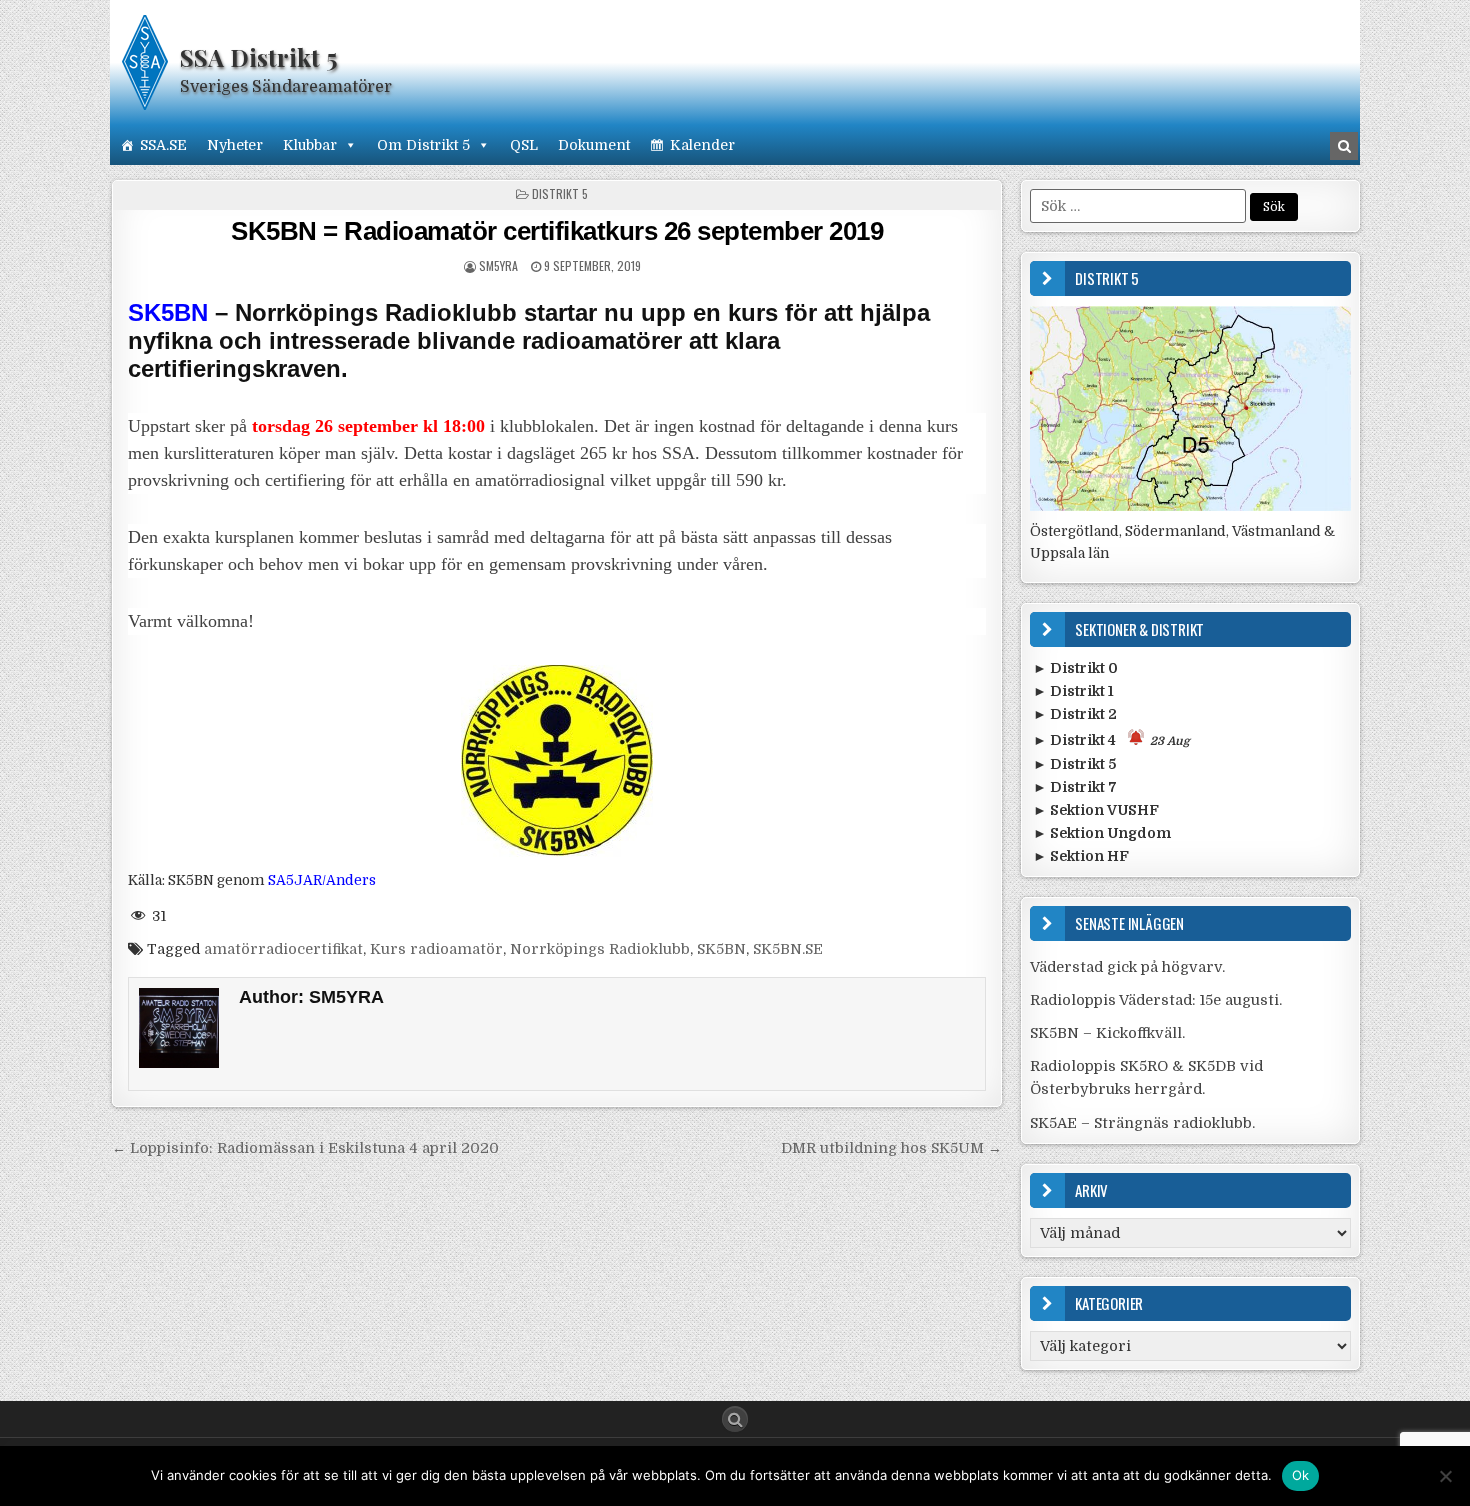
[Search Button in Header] (1344, 146)
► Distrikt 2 (1075, 714)
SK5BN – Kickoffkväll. (1107, 1033)
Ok (1301, 1475)
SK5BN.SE (788, 949)
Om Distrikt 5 (423, 145)
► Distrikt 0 (1075, 668)
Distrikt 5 (560, 193)
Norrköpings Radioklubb (600, 949)
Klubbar (310, 145)
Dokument (594, 145)
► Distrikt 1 (1073, 691)
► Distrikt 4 (1111, 740)
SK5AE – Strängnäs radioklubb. (1142, 1123)
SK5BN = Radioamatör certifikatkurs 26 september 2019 (557, 231)
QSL (524, 145)
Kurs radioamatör (436, 949)
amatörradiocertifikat (283, 949)
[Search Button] (735, 1419)
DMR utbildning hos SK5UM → (891, 1148)
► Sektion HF (1081, 856)
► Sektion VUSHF (1096, 810)
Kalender (702, 145)
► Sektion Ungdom (1102, 833)
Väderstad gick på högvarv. (1127, 967)
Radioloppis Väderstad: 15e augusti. (1156, 1000)
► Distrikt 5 (1074, 764)
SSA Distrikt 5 (258, 57)
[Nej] (1445, 1476)
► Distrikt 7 (1075, 787)
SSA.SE (163, 145)
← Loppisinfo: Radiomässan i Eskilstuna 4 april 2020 (305, 1148)
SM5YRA (498, 265)
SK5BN (721, 949)
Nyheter (235, 145)
